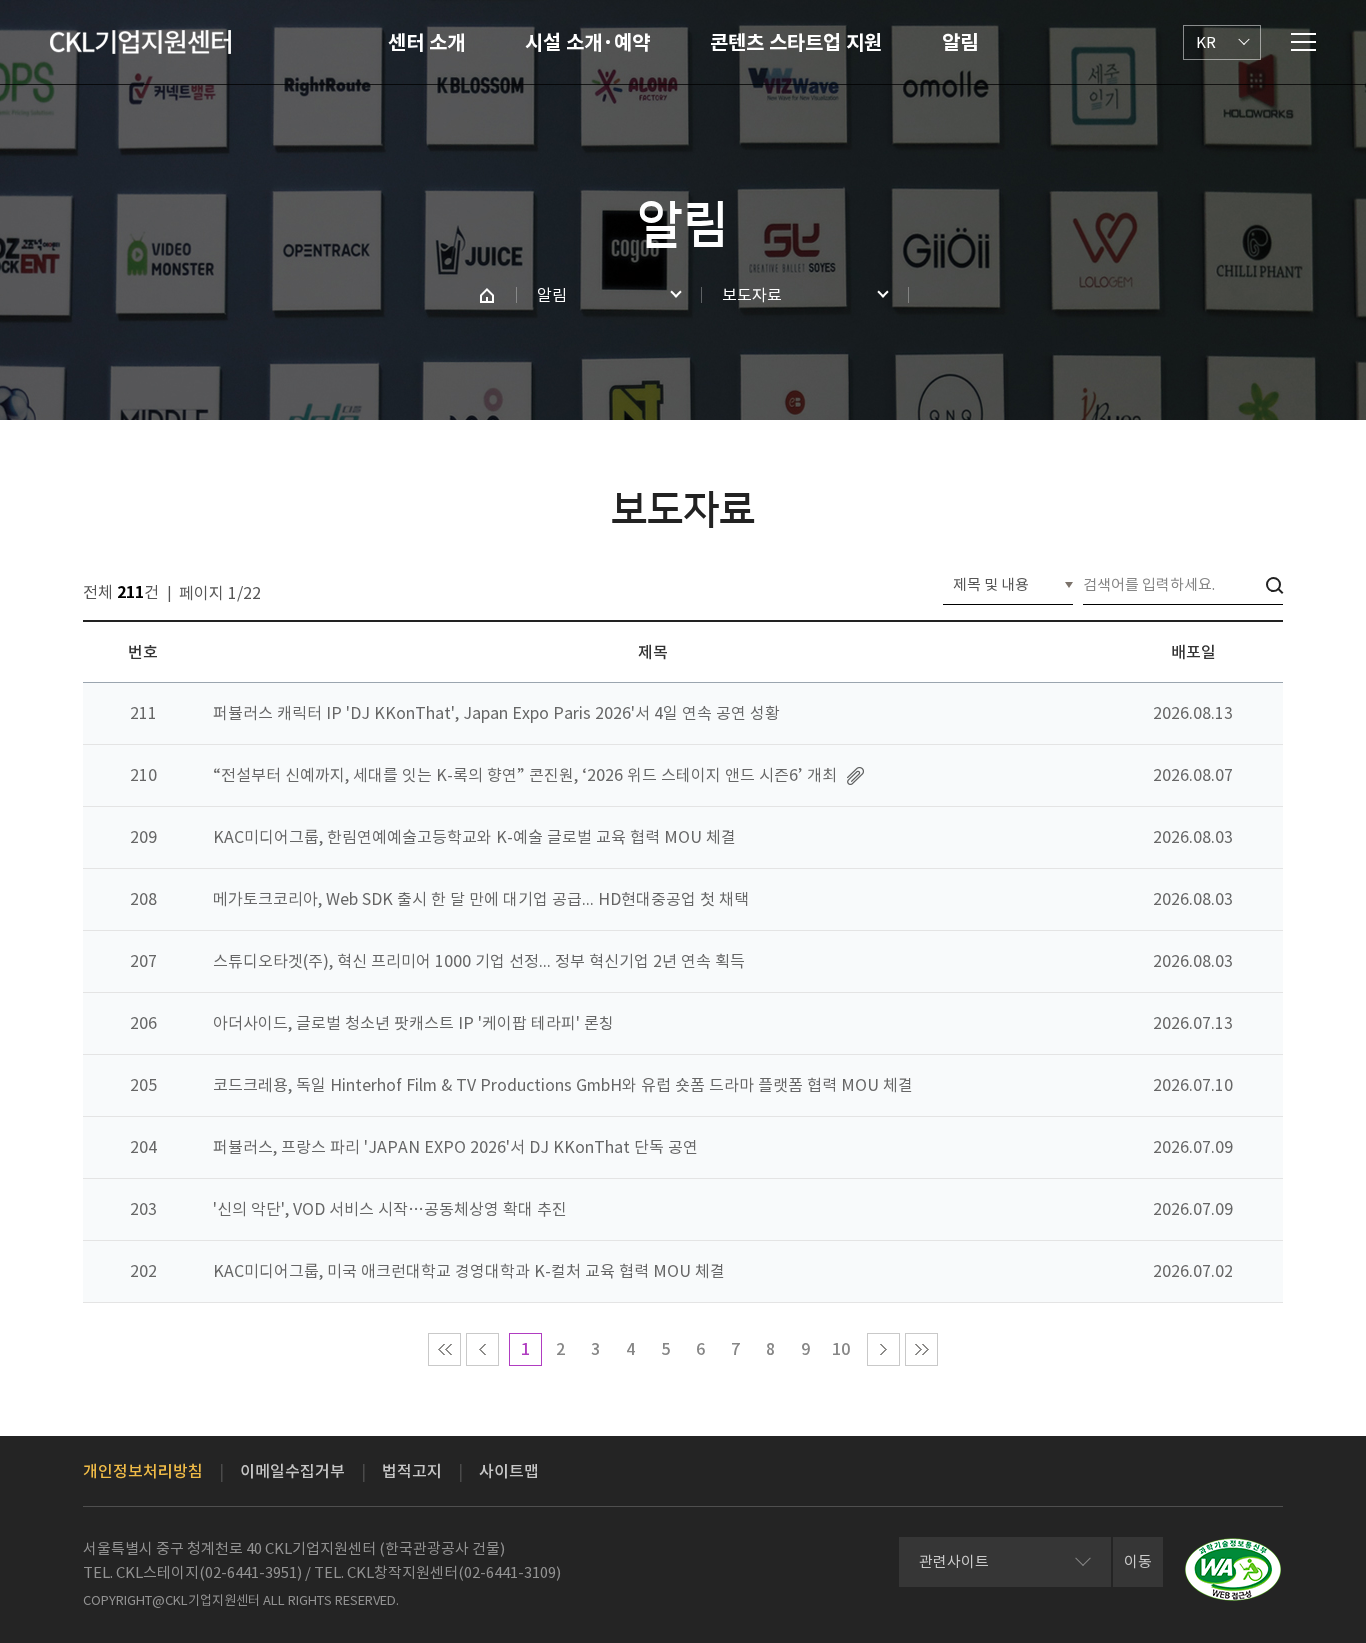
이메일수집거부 (292, 1471)
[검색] (1274, 585)
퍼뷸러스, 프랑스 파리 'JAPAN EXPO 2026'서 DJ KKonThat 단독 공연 (455, 1147)
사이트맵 (509, 1471)
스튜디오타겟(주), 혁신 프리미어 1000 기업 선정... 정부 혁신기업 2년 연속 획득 (479, 961)
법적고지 (412, 1471)
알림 (960, 43)
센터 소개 (426, 43)
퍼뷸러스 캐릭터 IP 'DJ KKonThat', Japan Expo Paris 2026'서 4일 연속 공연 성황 (496, 713)
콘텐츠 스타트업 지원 (796, 43)
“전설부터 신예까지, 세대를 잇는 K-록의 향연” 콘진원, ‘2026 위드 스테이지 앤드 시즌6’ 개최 (525, 775)
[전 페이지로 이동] (482, 1349)
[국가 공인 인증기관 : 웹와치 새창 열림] (1233, 1569)
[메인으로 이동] (140, 42)
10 (841, 1349)
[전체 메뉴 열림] (1303, 42)
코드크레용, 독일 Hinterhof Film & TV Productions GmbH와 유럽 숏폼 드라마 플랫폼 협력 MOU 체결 (563, 1085)
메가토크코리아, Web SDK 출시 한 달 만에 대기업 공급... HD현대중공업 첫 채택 (481, 899)
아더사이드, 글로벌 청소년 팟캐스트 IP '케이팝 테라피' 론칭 (413, 1023)
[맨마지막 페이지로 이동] (921, 1349)
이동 (1138, 1561)
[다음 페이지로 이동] (883, 1349)
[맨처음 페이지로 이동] (444, 1349)
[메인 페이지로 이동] (487, 295)
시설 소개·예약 (587, 43)
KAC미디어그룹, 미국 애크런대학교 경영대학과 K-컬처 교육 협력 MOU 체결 (469, 1271)
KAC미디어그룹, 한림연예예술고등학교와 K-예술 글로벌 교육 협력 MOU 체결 (474, 837)
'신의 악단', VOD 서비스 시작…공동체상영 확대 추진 (390, 1209)
